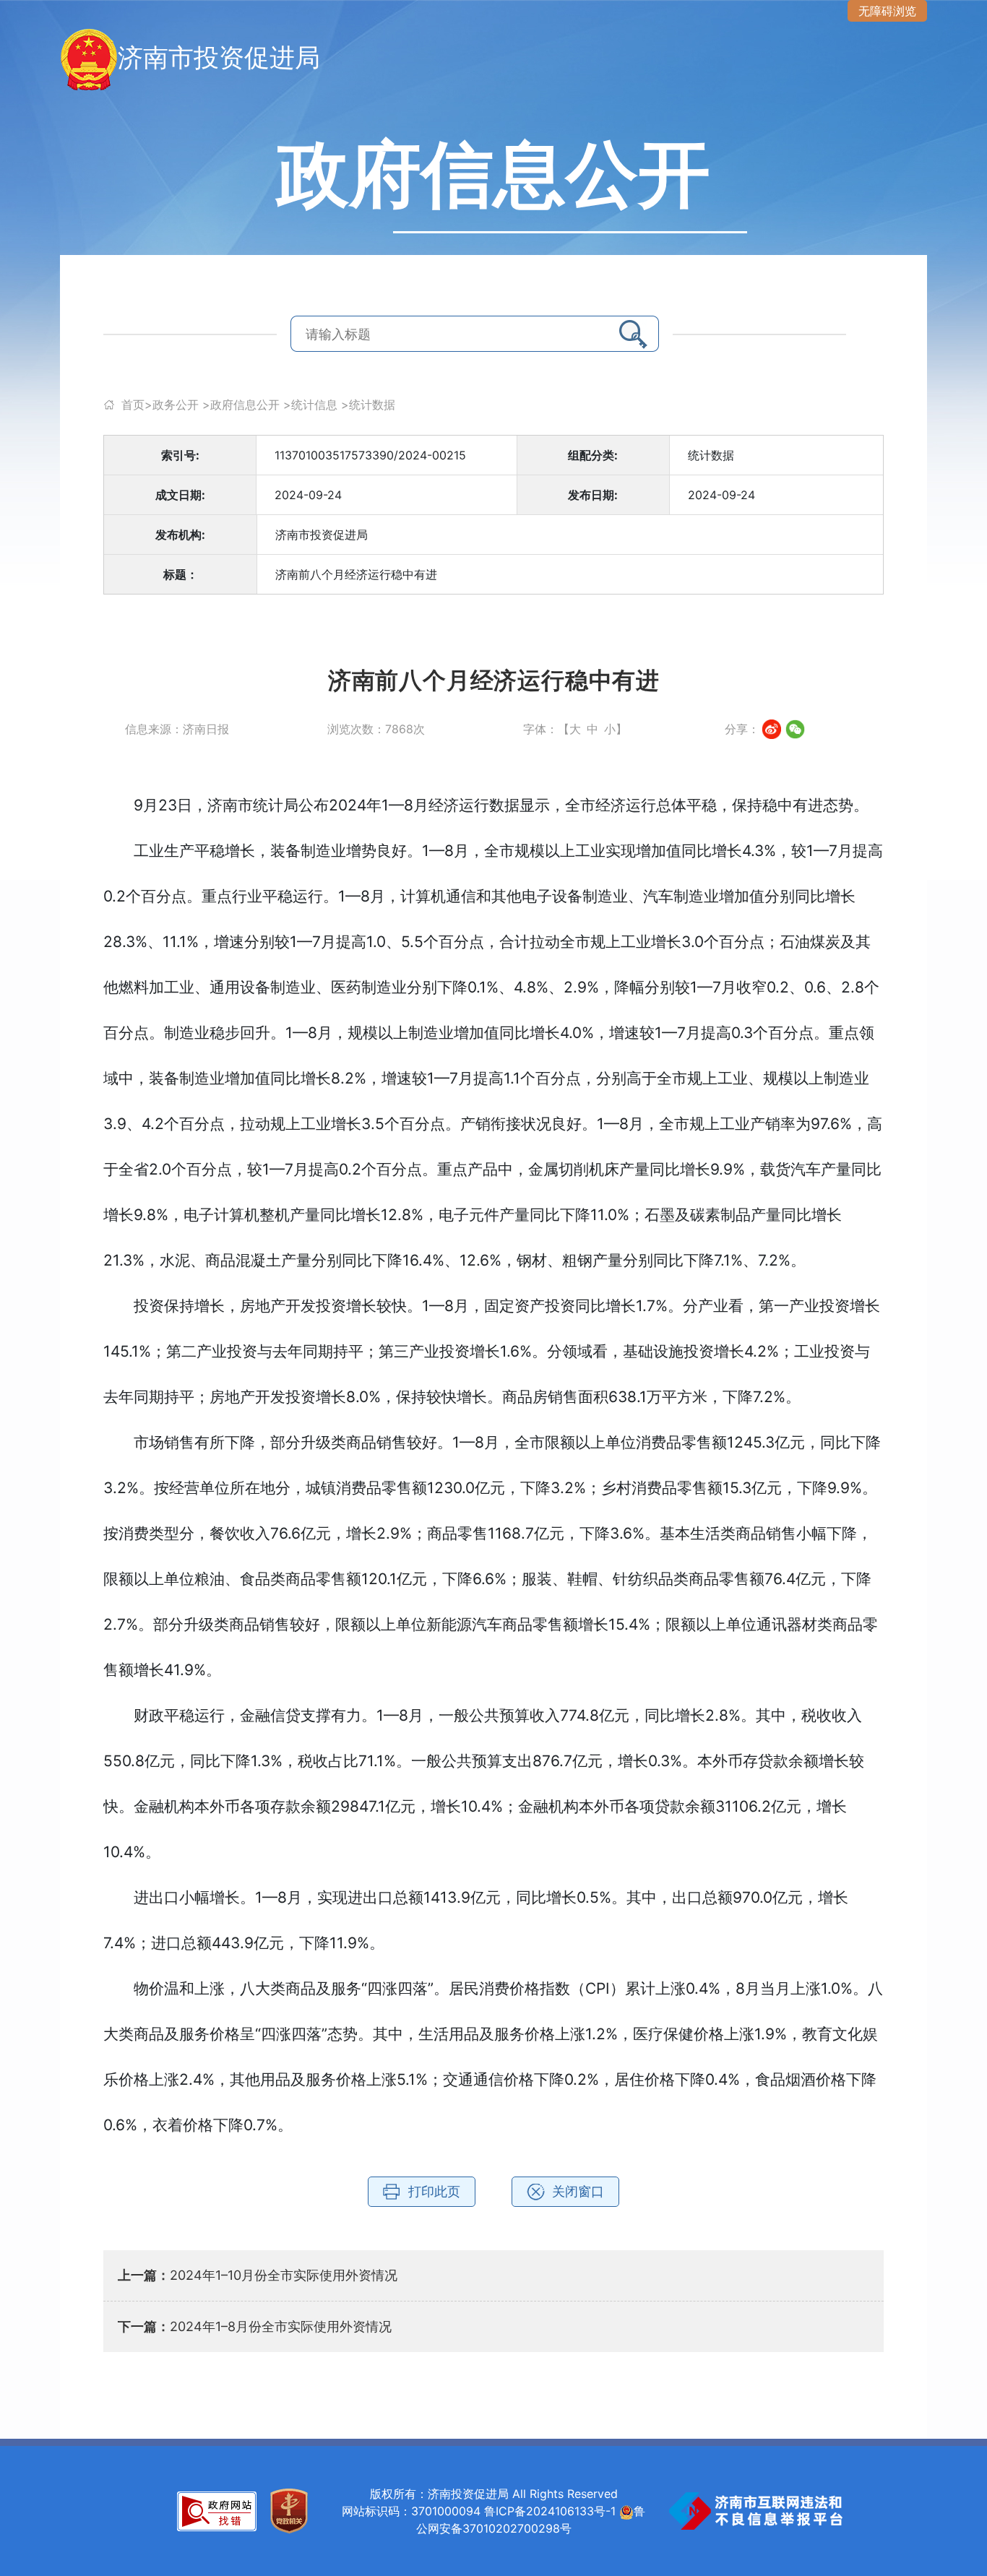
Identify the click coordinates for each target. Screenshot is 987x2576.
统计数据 (372, 405)
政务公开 (176, 405)
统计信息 (314, 405)
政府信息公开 (245, 405)
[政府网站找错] (217, 2510)
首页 (133, 405)
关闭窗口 (578, 2191)
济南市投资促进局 (219, 57)
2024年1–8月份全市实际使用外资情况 (281, 2326)
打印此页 (434, 2191)
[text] (439, 334)
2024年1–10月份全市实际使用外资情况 (284, 2275)
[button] (633, 334)
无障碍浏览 (887, 11)
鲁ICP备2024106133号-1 (550, 2511)
